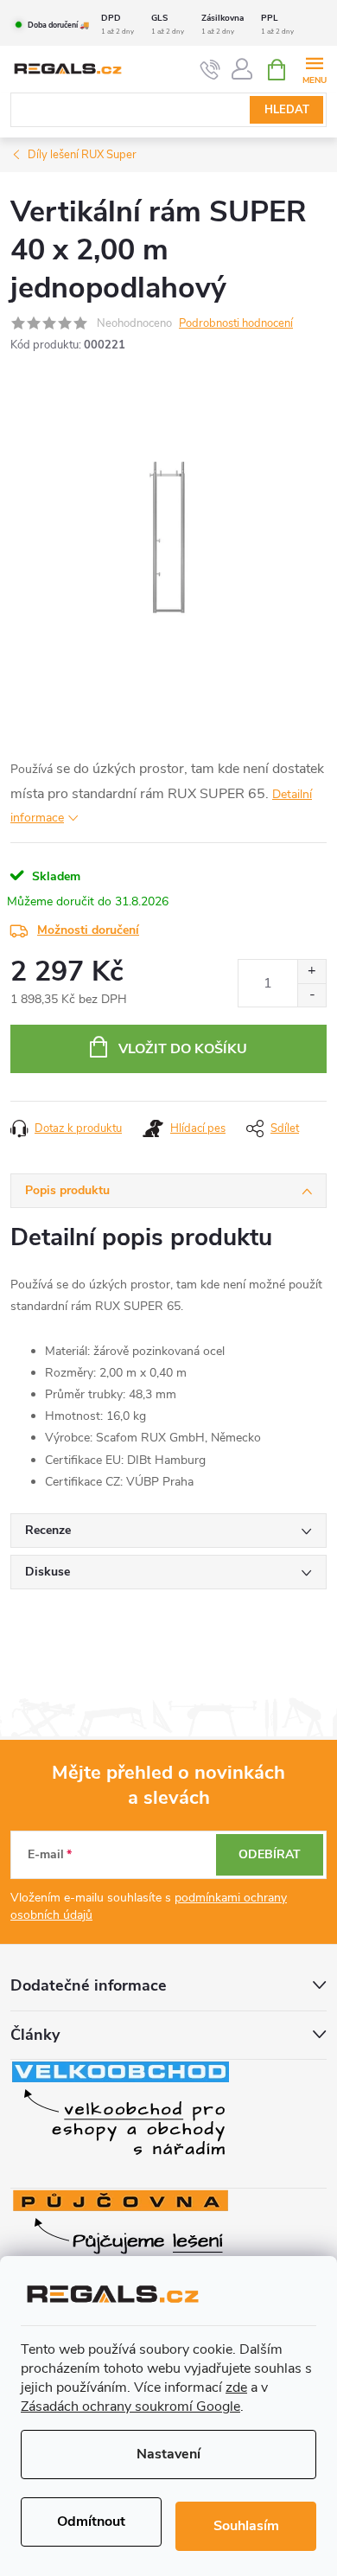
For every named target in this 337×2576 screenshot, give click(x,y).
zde (236, 2387)
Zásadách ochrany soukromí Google (130, 2407)
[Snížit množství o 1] (312, 995)
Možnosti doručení (88, 930)
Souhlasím (246, 2526)
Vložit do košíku (183, 1049)
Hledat (287, 110)
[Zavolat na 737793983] (210, 70)
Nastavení (168, 2454)
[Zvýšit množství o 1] (312, 972)
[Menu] (314, 69)
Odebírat (270, 1854)
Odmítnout (91, 2522)
